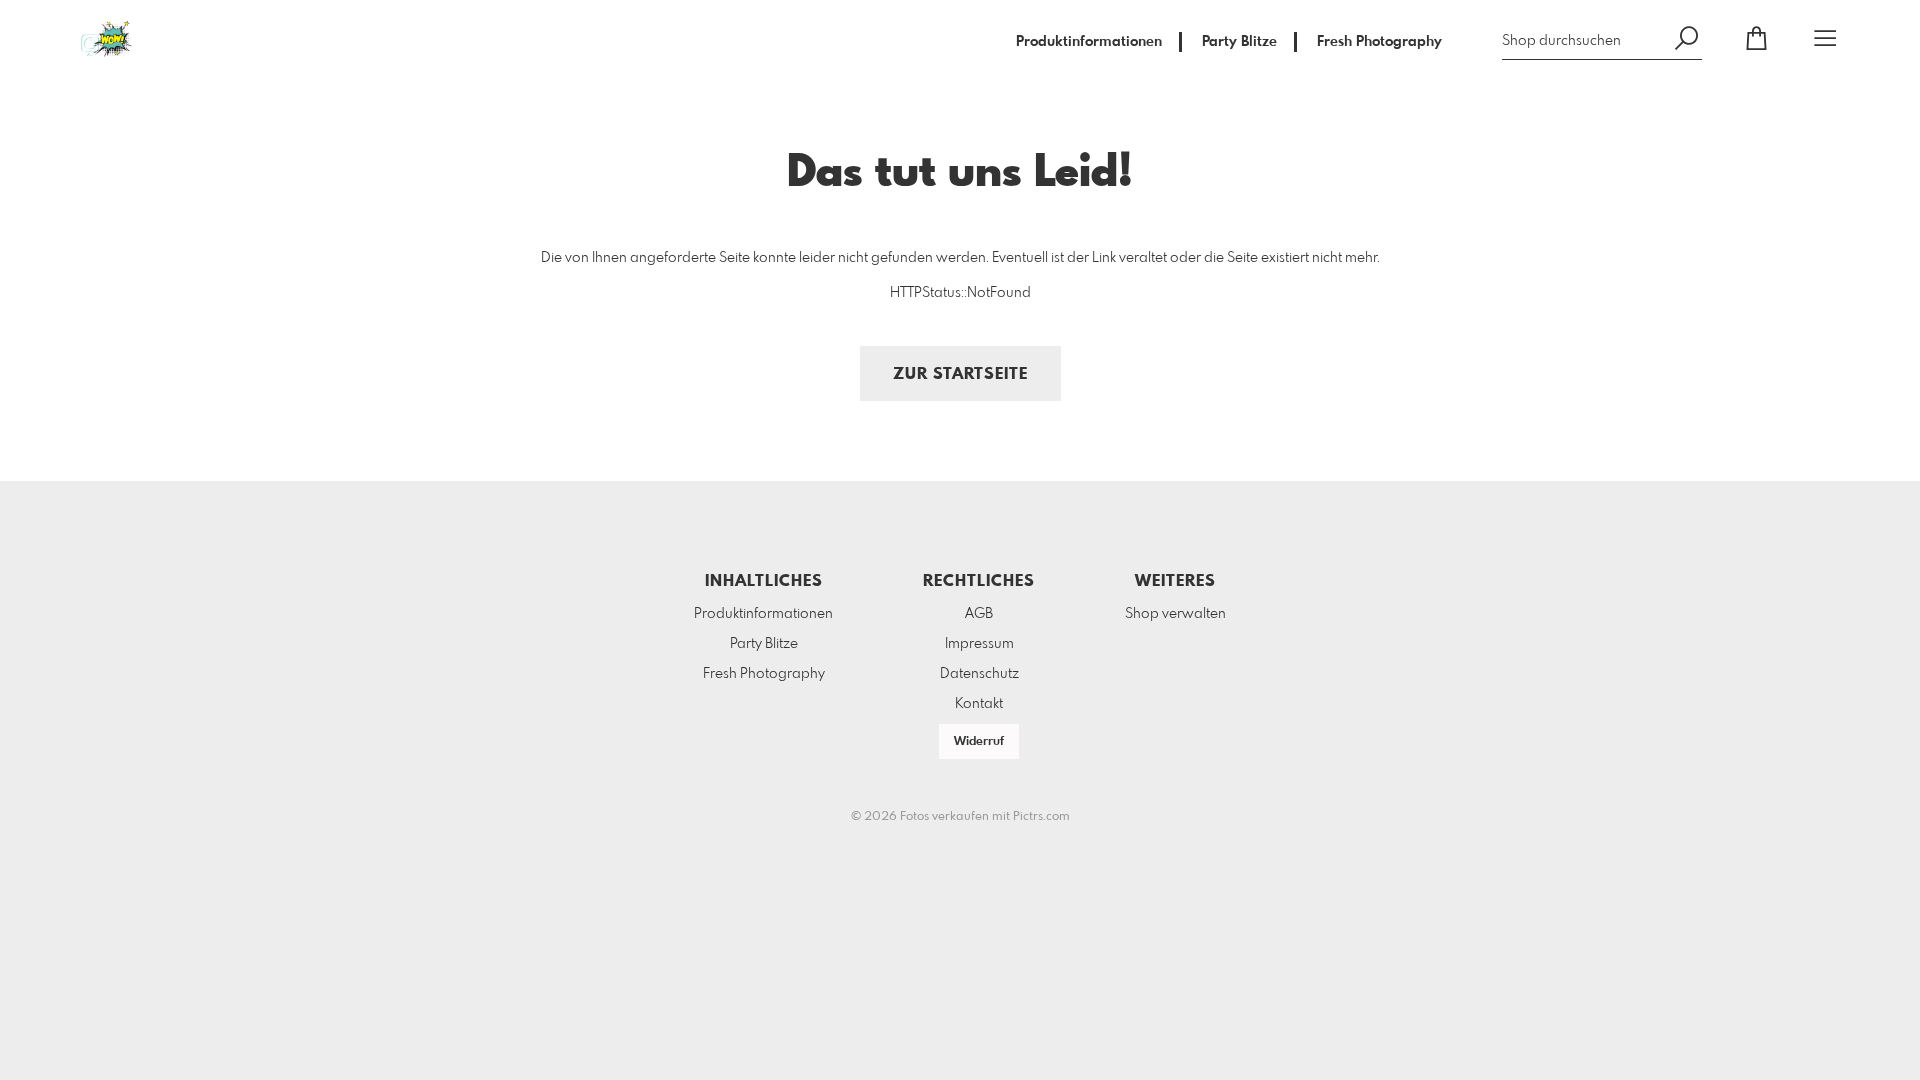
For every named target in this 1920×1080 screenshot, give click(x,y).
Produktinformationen (1089, 42)
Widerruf (979, 742)
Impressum (979, 644)
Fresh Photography (1379, 42)
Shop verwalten (1175, 614)
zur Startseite (960, 374)
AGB (979, 614)
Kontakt (979, 704)
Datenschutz (979, 674)
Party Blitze (1239, 42)
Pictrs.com (1041, 817)
